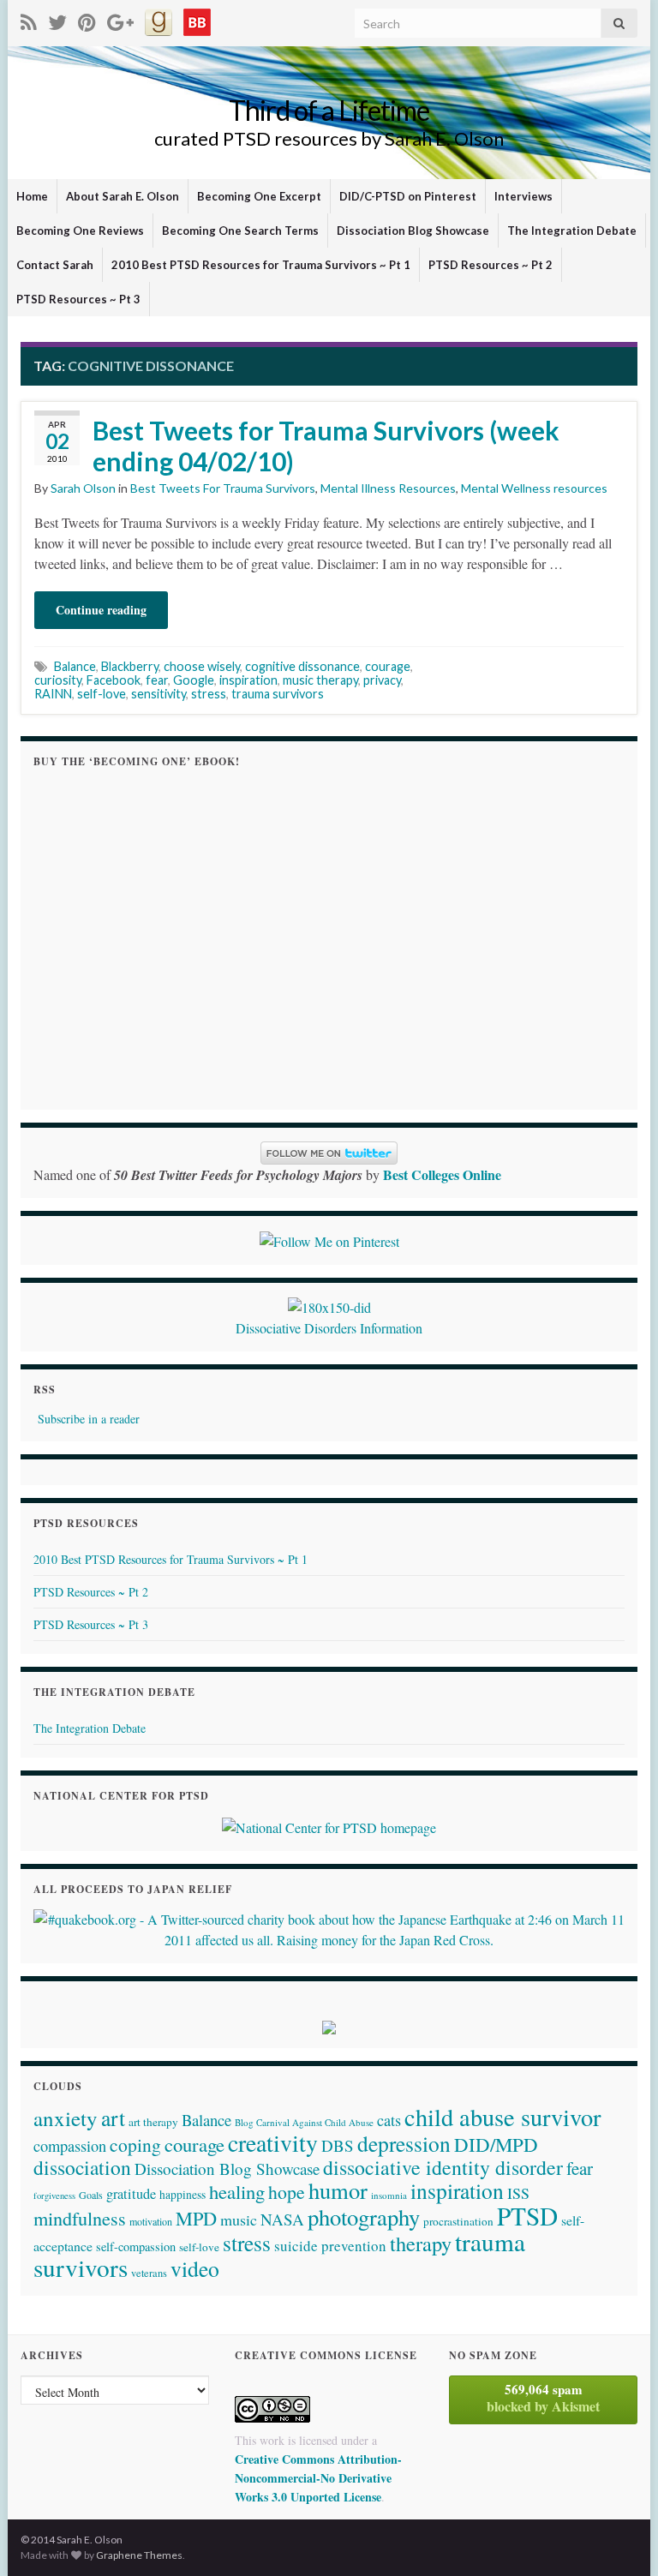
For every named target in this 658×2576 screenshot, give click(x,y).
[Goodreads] (159, 19)
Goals (91, 2195)
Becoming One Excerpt (259, 196)
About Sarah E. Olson (123, 196)
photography (364, 2217)
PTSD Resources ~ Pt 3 (78, 299)
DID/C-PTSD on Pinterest (408, 196)
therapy (421, 2243)
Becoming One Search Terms (240, 231)
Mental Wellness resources (534, 488)
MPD (196, 2218)
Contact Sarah (55, 265)
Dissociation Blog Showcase (413, 231)
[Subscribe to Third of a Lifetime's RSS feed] (29, 19)
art (113, 2118)
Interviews (523, 196)
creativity (273, 2143)
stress (209, 694)
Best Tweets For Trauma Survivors (223, 488)
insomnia (389, 2195)
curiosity (58, 680)
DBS (338, 2145)
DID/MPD (496, 2144)
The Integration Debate (572, 231)
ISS (518, 2193)
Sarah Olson (83, 488)
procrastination (458, 2221)
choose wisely (202, 666)
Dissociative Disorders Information (329, 1328)
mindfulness (80, 2218)
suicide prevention (330, 2246)
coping (135, 2145)
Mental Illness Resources (388, 488)
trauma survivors (278, 694)
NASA (282, 2219)
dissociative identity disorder (443, 2167)
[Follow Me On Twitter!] (57, 19)
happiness (182, 2195)
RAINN (53, 694)
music (239, 2220)
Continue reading (101, 610)
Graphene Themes (139, 2555)
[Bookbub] (197, 19)
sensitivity (159, 694)
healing (237, 2191)
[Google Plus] (120, 19)
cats (389, 2120)
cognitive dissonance (302, 666)
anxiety (66, 2118)
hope (287, 2192)
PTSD (527, 2216)
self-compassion (136, 2247)
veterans (149, 2273)
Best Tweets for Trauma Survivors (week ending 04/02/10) (326, 446)
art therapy (153, 2122)
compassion (70, 2146)
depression (404, 2143)
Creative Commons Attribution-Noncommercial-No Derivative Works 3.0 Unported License (318, 2478)
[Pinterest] (87, 19)
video (195, 2268)
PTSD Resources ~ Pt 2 (491, 265)
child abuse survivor (502, 2117)
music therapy (320, 680)
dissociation (82, 2167)
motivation (151, 2221)
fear (157, 680)
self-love (102, 694)
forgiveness (54, 2196)
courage (388, 666)
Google (194, 680)
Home (32, 196)
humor (338, 2190)
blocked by (543, 2398)
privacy (382, 680)
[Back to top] (619, 2537)
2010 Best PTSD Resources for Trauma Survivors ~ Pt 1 (261, 265)
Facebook (114, 680)
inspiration (248, 680)
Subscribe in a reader (89, 1419)
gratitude (131, 2194)
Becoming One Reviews (80, 231)
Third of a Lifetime (329, 110)
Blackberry (130, 666)
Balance (75, 666)
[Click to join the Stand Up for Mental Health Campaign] (329, 1306)
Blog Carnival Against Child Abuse (304, 2122)
